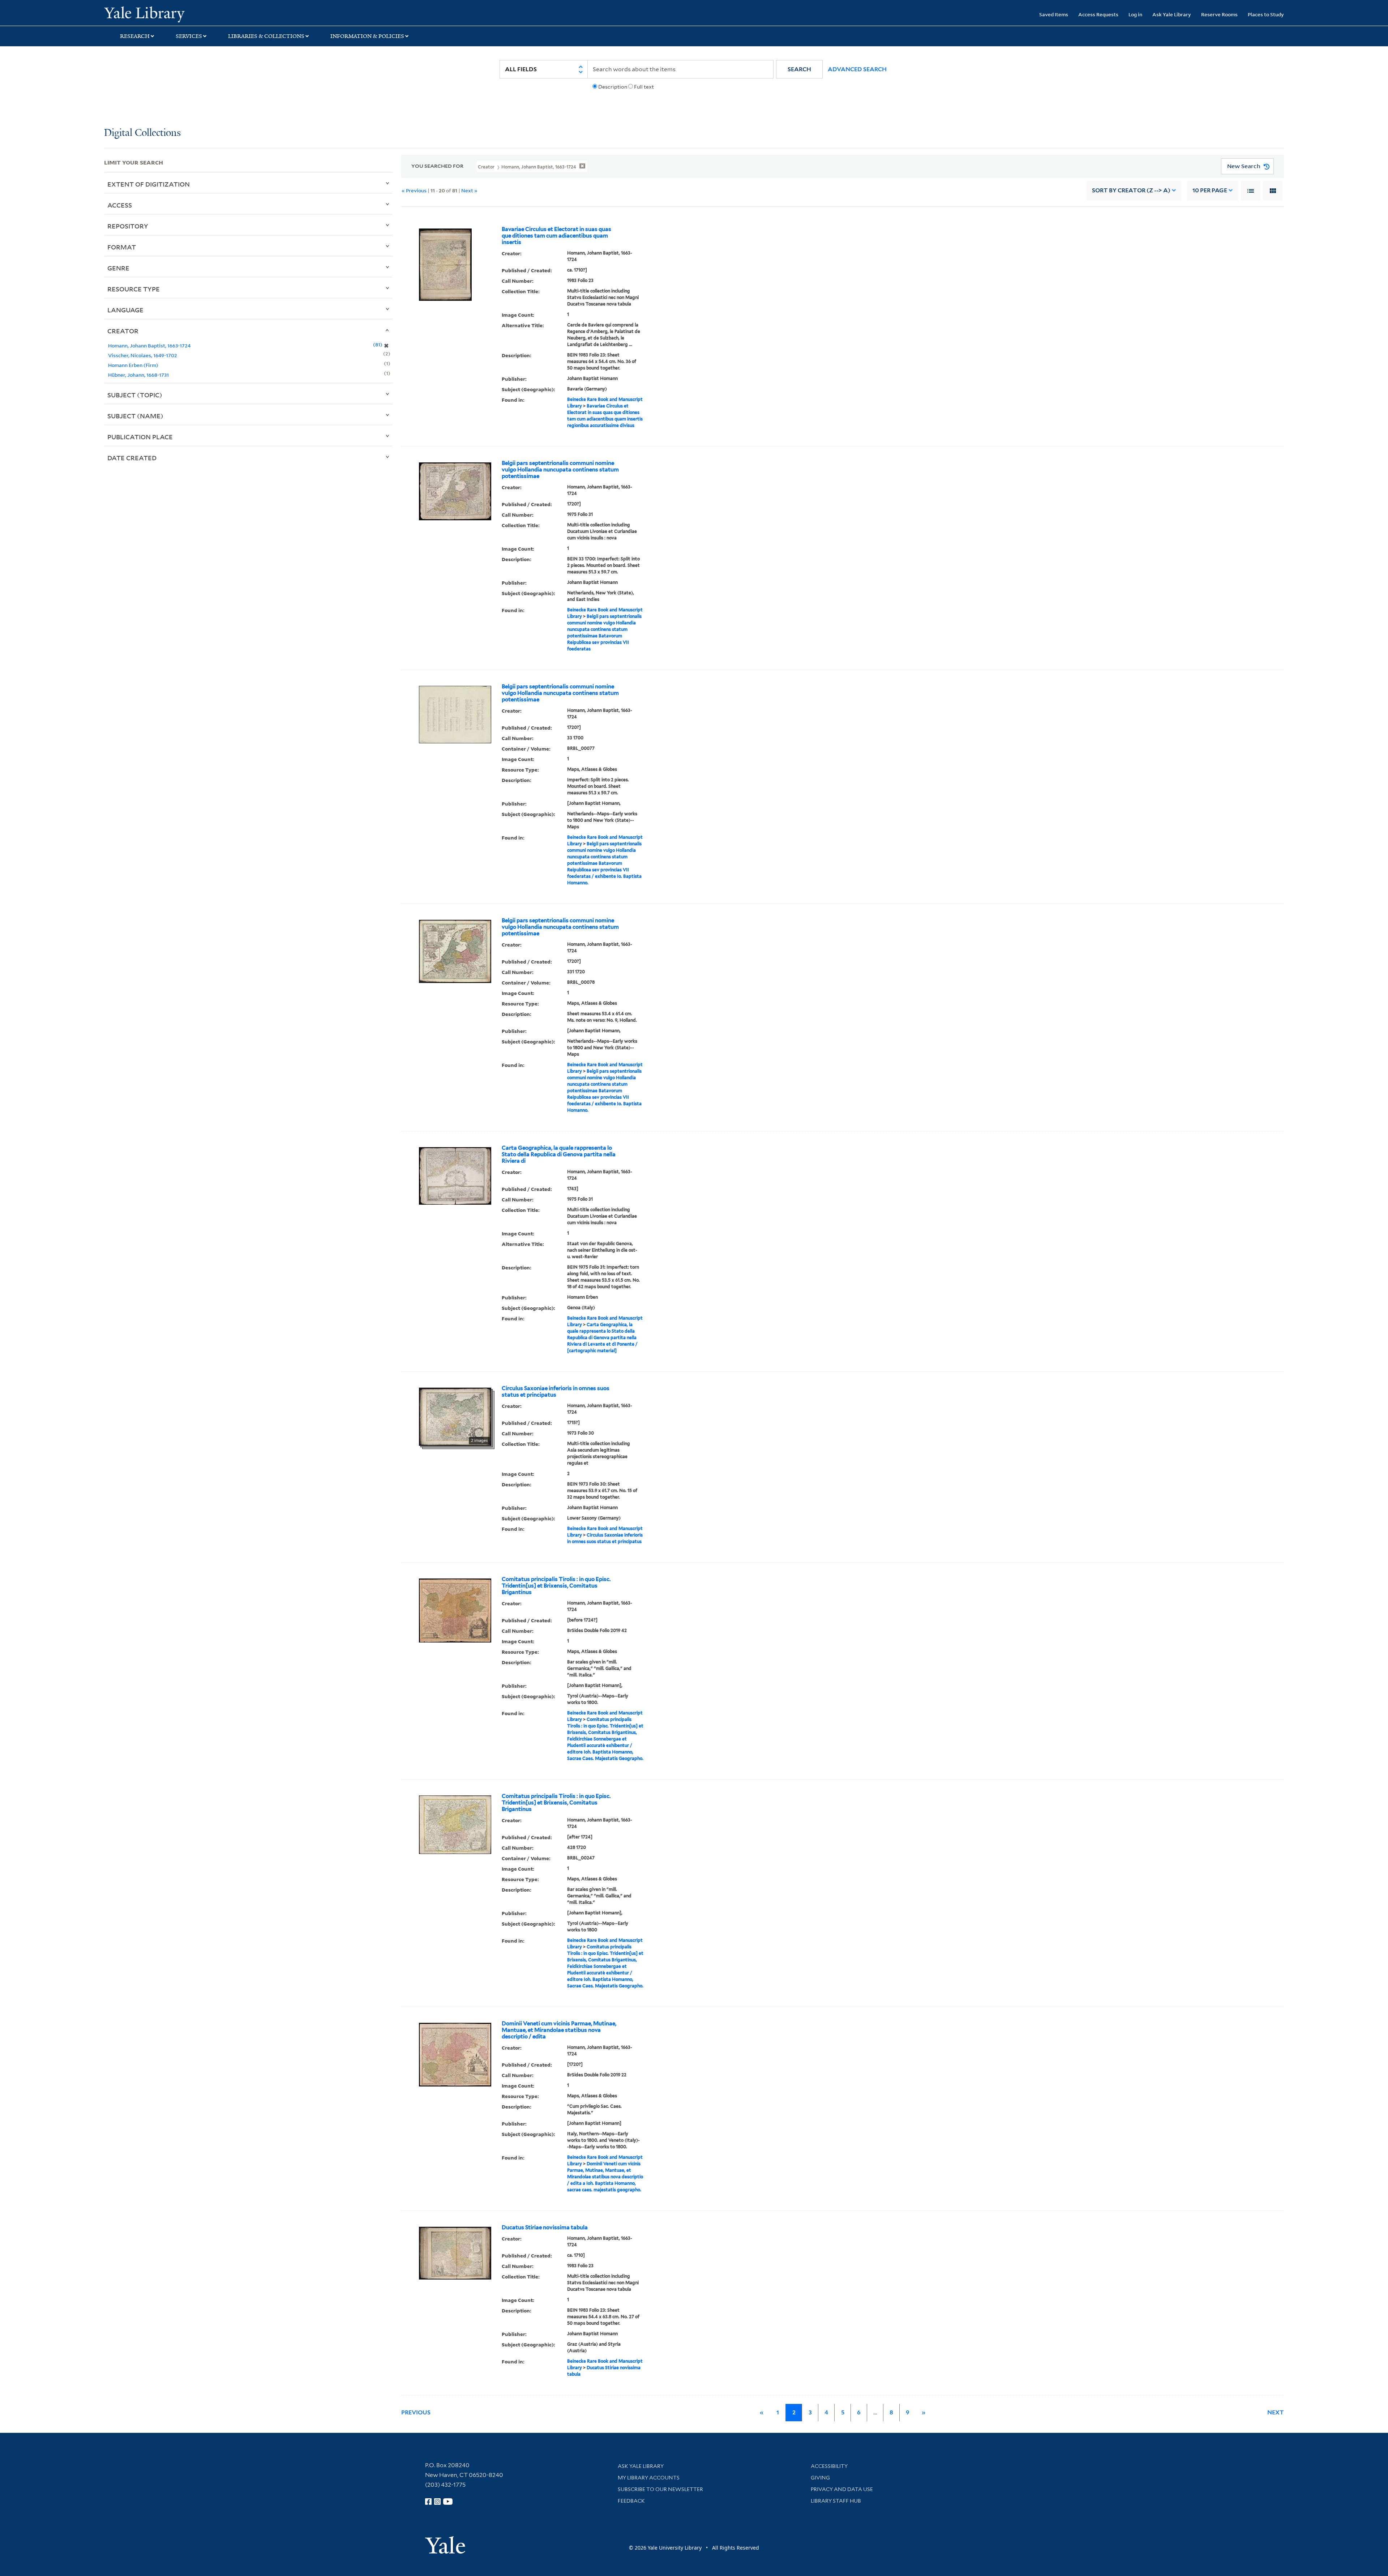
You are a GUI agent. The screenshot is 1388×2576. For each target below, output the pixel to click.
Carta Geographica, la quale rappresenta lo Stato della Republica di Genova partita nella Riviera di (559, 1154)
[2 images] (455, 1416)
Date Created (132, 458)
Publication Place (140, 437)
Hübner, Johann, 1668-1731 (138, 375)
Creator (123, 331)
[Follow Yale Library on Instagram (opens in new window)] (437, 2502)
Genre (118, 268)
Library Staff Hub (836, 2501)
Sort (1131, 190)
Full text (644, 87)
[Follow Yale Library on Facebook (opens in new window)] (428, 2502)
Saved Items (1054, 14)
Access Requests (1098, 14)
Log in (1135, 14)
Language (125, 310)
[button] (799, 69)
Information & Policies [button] (367, 36)
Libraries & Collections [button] (266, 36)
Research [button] (135, 36)
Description (613, 87)
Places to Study (1266, 14)
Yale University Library (193, 14)
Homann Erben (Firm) (133, 365)
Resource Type (134, 289)
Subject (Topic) (135, 395)
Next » (469, 190)
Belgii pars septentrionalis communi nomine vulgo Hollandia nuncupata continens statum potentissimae (560, 470)
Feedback (631, 2501)
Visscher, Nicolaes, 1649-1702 (143, 355)
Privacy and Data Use (842, 2489)
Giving (820, 2478)
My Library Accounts (649, 2478)
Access (120, 205)
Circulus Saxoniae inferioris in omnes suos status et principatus (556, 1392)
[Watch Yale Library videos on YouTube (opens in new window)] (448, 2502)
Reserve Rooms (1219, 14)
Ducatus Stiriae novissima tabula (545, 2227)
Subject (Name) (135, 416)
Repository (128, 226)
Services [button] (189, 36)
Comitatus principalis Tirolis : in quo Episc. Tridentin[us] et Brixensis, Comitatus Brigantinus (556, 1586)
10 (1210, 190)
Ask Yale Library (1172, 14)
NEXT (1276, 2412)
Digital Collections (142, 133)
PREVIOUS (416, 2412)
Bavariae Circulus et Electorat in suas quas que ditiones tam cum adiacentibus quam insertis (556, 236)
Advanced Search (857, 69)
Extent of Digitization (149, 184)
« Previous (414, 190)
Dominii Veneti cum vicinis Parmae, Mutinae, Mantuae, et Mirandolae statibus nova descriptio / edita (559, 2030)
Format (122, 247)
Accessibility (829, 2466)
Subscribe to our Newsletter (660, 2489)
